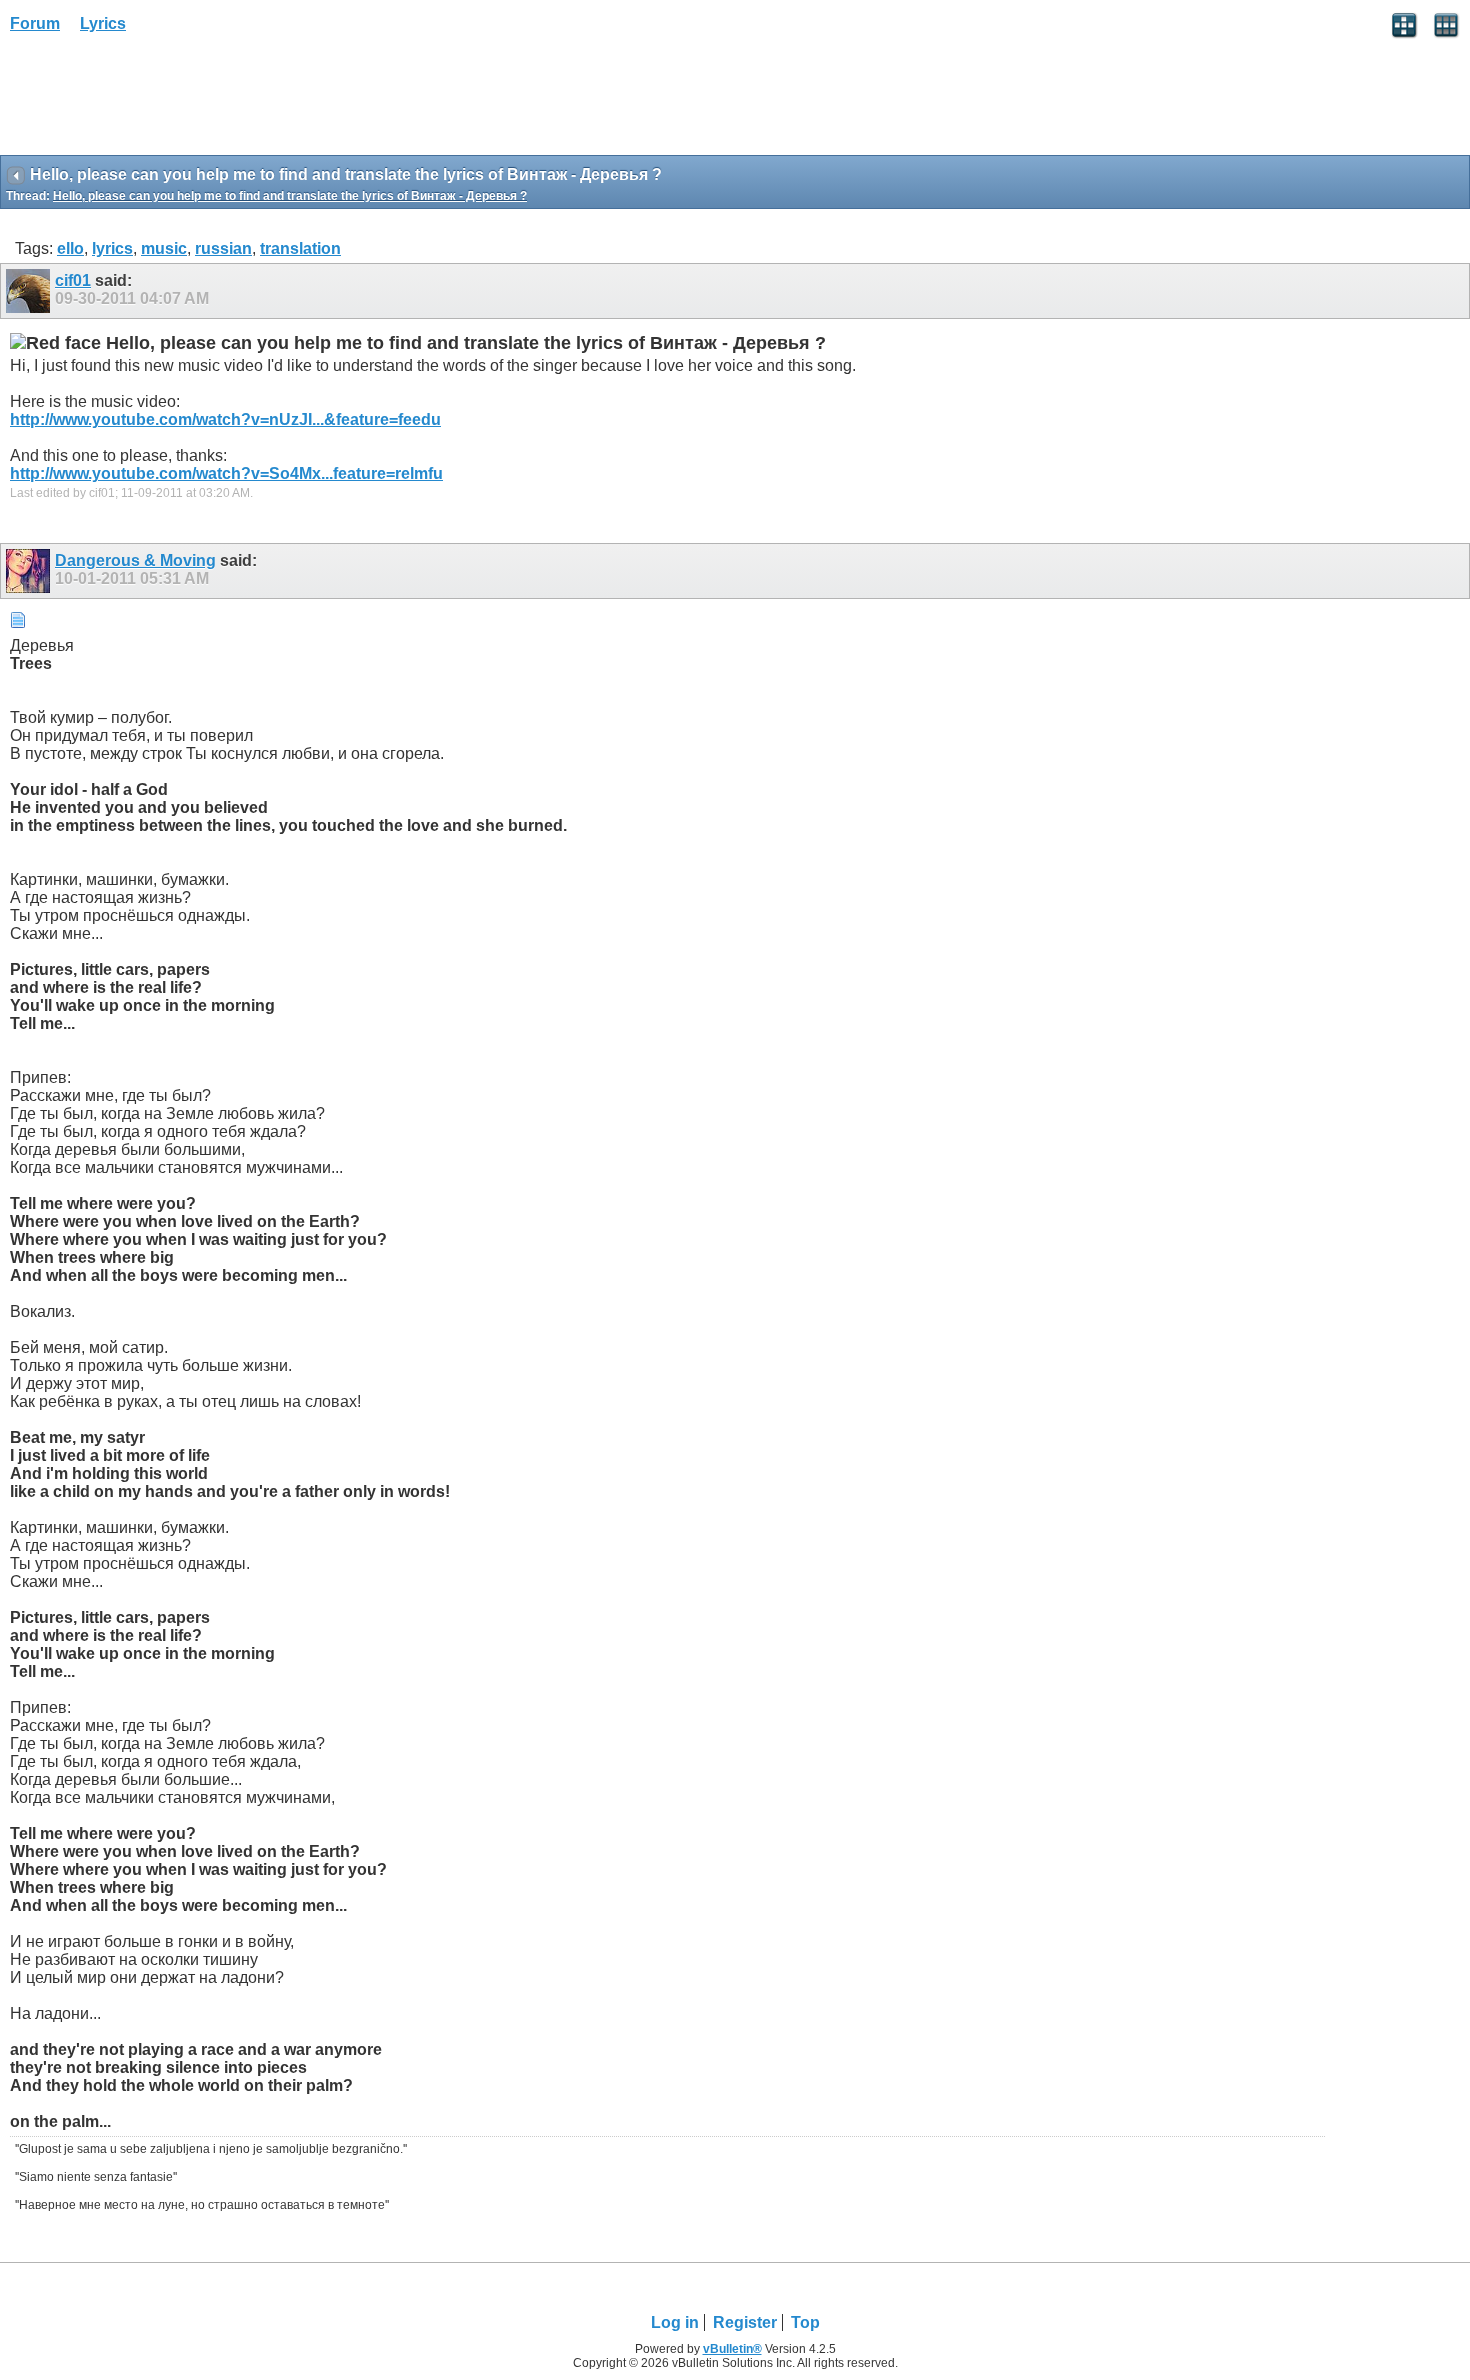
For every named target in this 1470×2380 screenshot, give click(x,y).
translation (300, 248)
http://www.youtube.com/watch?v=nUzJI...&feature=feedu (225, 419)
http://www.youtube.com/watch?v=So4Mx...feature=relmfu (226, 473)
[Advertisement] (160, 101)
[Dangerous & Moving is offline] (30, 571)
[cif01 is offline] (30, 291)
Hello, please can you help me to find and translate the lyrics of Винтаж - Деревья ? (290, 196)
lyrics (112, 248)
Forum (35, 23)
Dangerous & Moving (135, 560)
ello (70, 248)
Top (805, 2322)
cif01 (73, 280)
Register (745, 2322)
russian (223, 248)
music (164, 248)
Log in (675, 2322)
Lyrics (103, 23)
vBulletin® (732, 2349)
